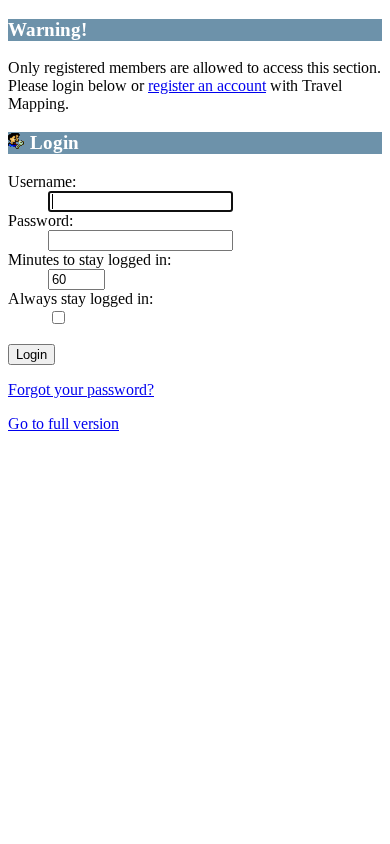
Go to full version (63, 423)
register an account (207, 85)
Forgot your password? (81, 389)
